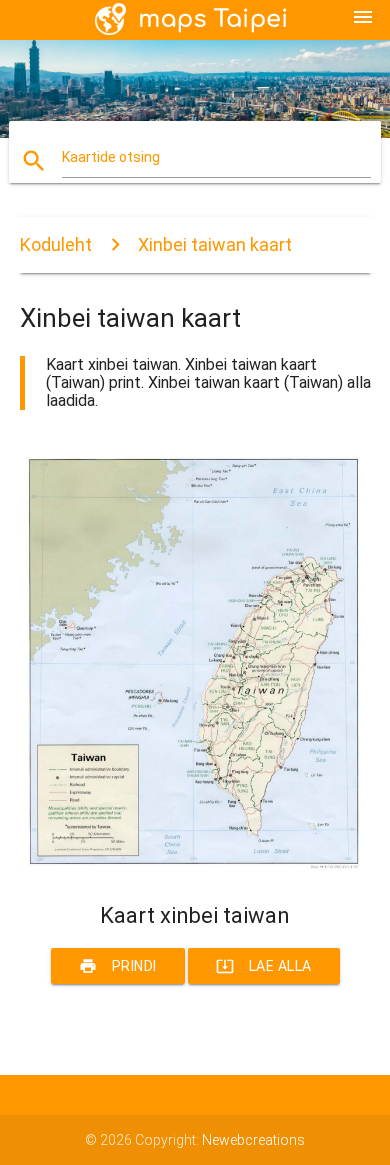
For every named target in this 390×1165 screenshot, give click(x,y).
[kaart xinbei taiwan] (195, 868)
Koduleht (56, 244)
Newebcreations (253, 1140)
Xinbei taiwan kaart (215, 244)
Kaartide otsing (111, 157)
